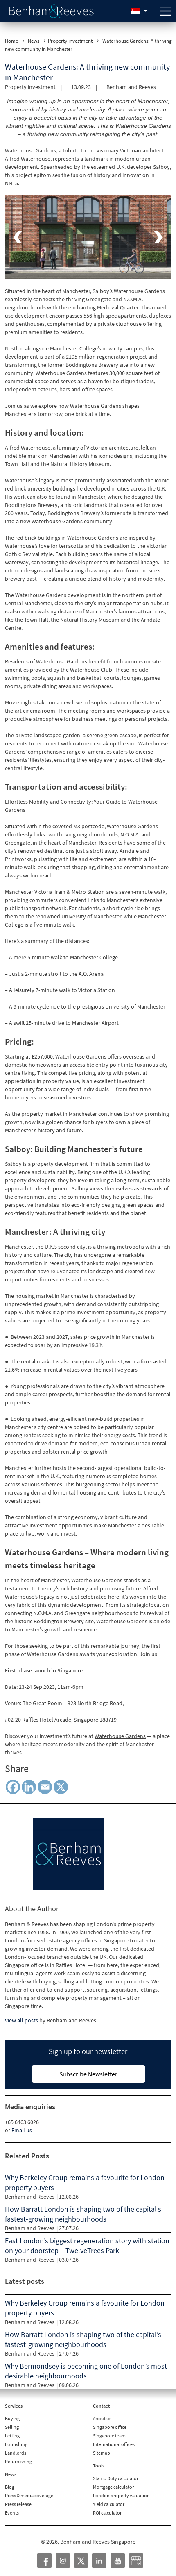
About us (102, 2418)
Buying (12, 2418)
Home (11, 41)
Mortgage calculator (113, 2487)
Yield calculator (109, 2504)
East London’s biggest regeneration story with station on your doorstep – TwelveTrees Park (87, 2245)
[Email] (45, 1787)
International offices (114, 2444)
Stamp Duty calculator (116, 2478)
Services (14, 2406)
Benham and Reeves (131, 87)
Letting (12, 2436)
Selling (12, 2427)
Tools (99, 2466)
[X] (61, 1787)
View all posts (21, 2020)
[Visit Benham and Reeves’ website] (69, 1853)
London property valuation (121, 2495)
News (34, 41)
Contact (101, 2406)
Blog (10, 2487)
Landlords (16, 2453)
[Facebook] (13, 1787)
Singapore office (110, 2427)
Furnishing (16, 2444)
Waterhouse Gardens (120, 1736)
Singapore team (109, 2436)
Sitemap (102, 2453)
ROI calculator (107, 2513)
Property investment (70, 41)
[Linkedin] (29, 1787)
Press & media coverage (29, 2495)
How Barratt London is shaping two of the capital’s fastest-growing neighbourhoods (83, 2214)
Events (12, 2513)
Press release (18, 2504)
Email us (22, 2130)
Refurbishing (18, 2461)
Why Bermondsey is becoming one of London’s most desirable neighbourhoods (86, 2371)
